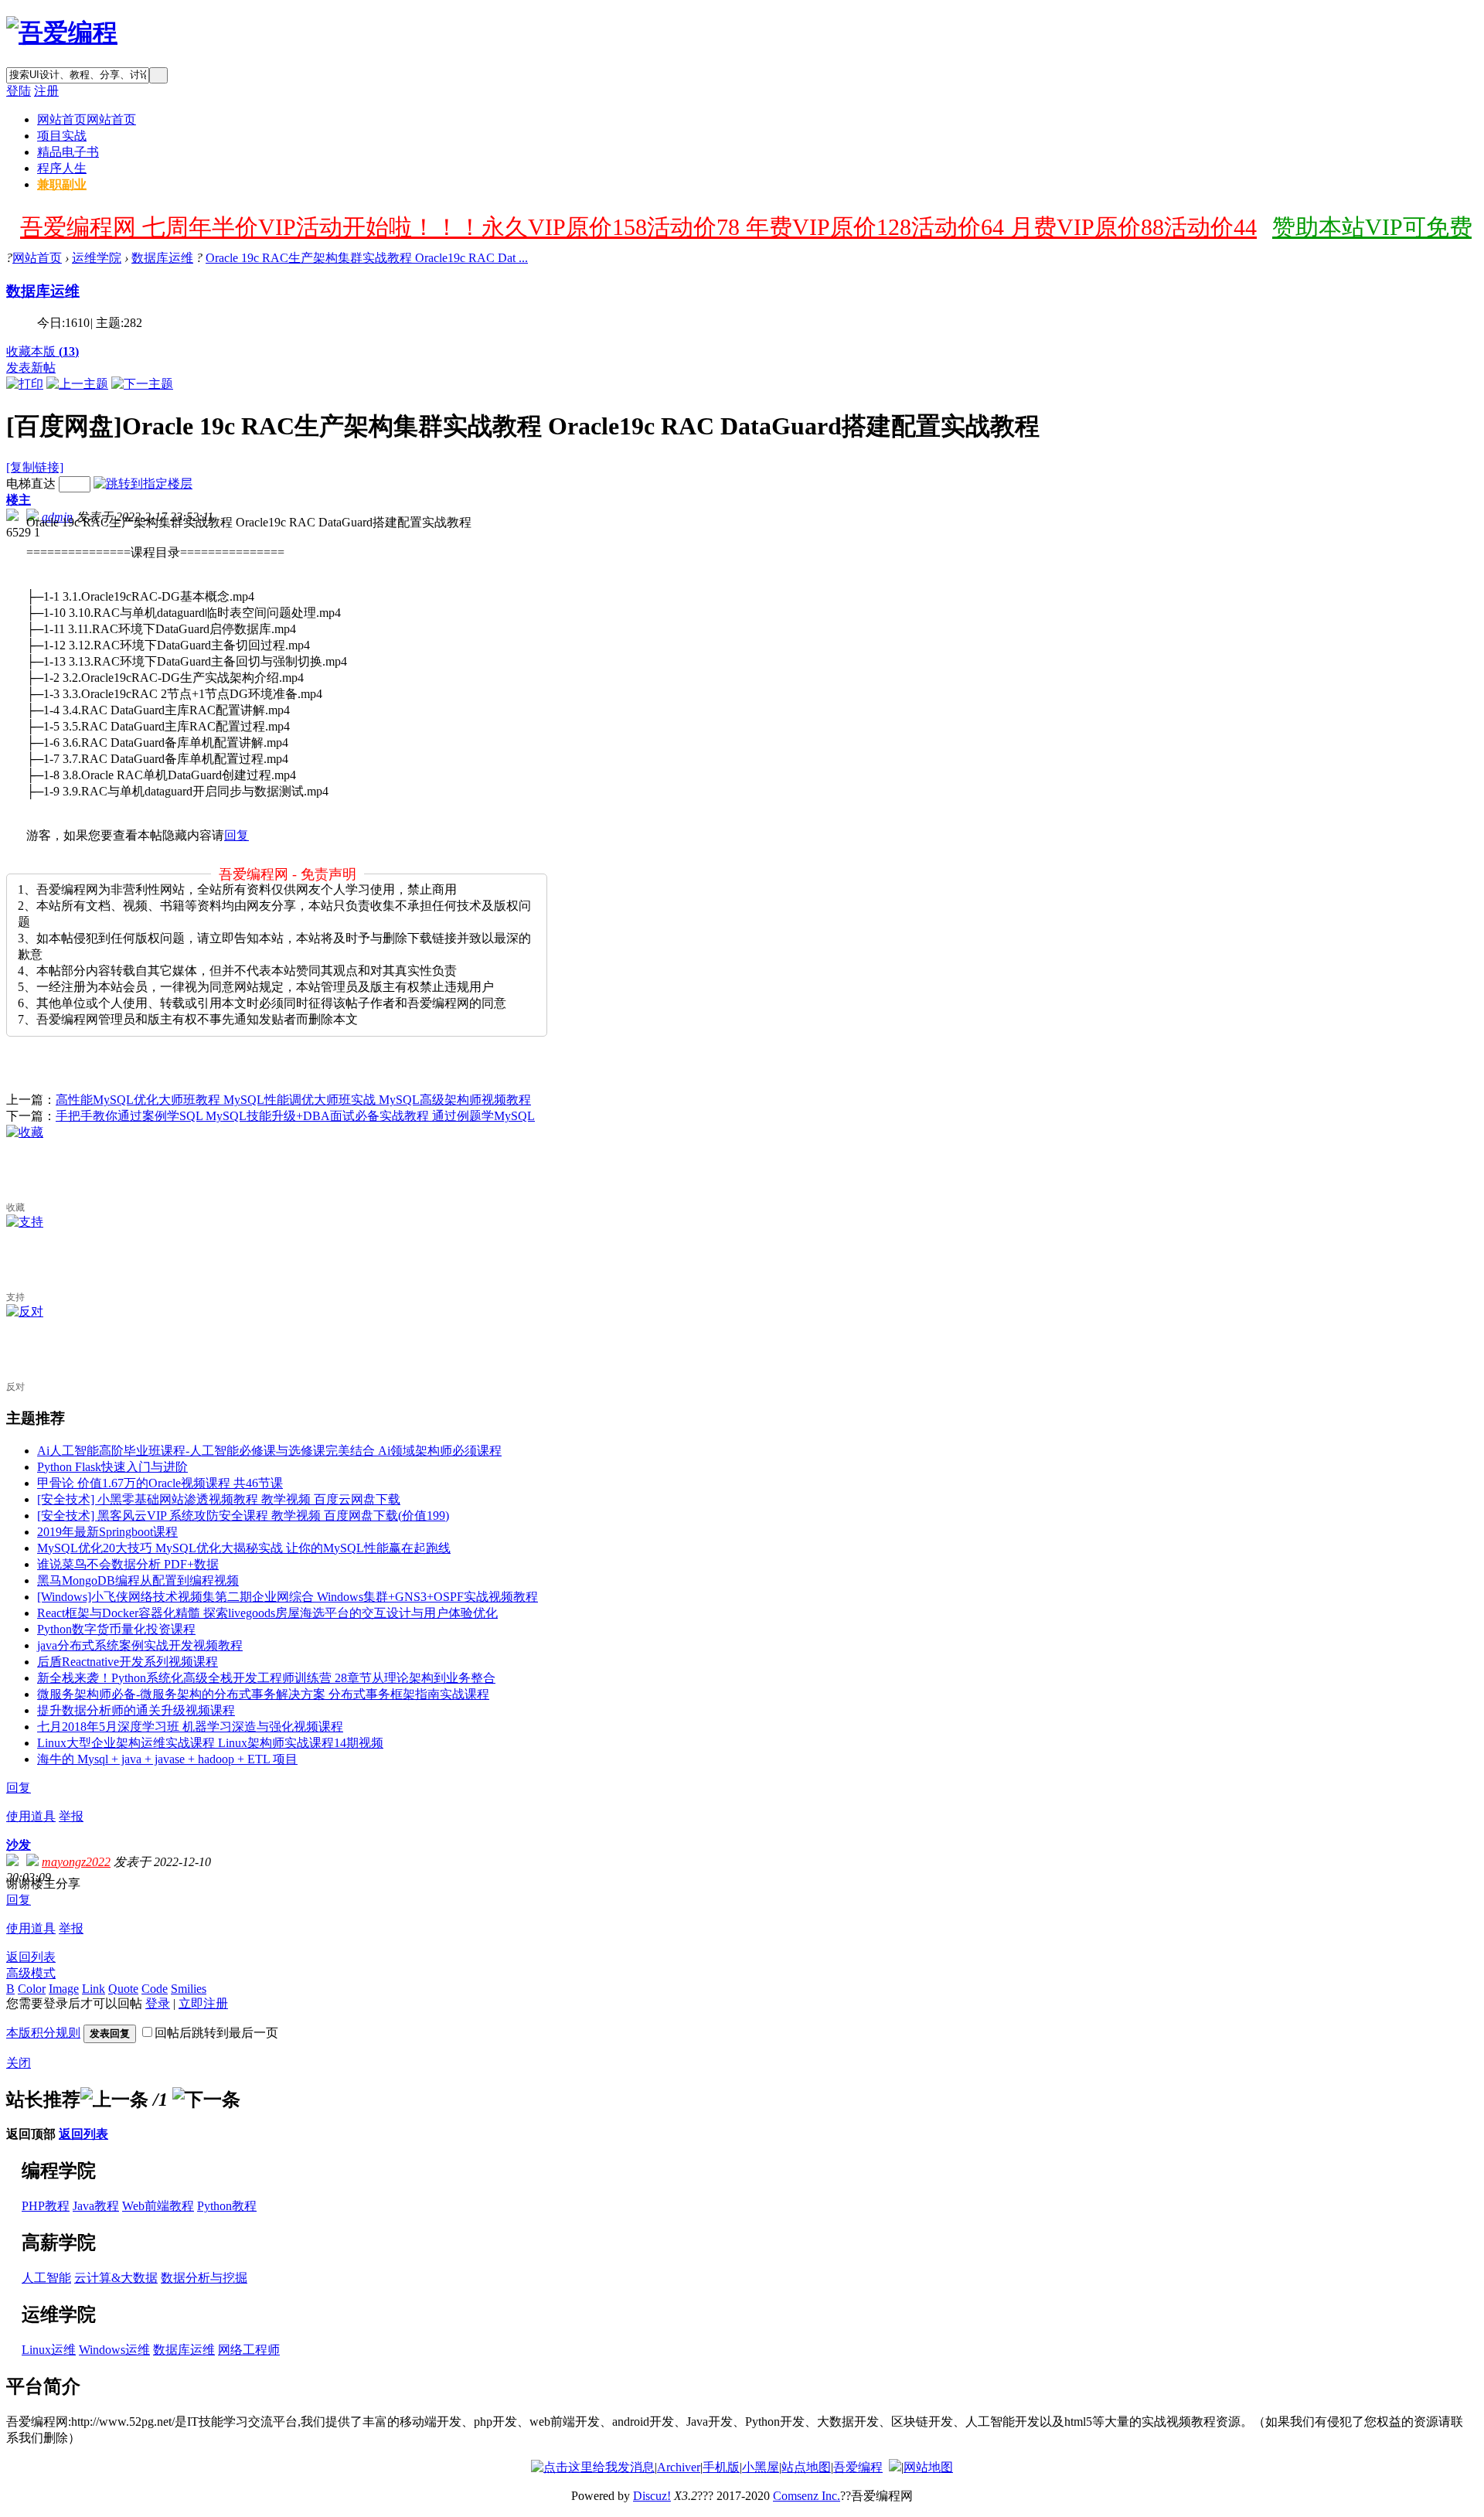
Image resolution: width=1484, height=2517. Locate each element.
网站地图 (928, 2467)
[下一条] (206, 2100)
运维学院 (97, 258)
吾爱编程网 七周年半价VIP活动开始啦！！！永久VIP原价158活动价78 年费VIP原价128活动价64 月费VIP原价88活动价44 (638, 227)
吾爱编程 (858, 2467)
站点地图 (806, 2467)
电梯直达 (31, 484)
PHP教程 (46, 2206)
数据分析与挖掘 (204, 2278)
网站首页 (87, 119)
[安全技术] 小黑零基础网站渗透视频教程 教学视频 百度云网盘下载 (219, 1499)
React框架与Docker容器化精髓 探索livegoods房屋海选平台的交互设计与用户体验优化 (267, 1613)
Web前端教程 (158, 2206)
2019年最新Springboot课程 (107, 1532)
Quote (123, 1989)
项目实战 (62, 136)
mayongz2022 (76, 1862)
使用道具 (31, 1816)
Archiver (679, 2467)
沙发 (19, 1845)
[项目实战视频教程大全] (62, 32)
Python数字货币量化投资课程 (116, 1629)
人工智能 (46, 2278)
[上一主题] (77, 384)
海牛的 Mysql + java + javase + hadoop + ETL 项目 (167, 1759)
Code (155, 1989)
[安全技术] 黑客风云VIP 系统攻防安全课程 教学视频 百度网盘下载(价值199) (243, 1516)
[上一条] (114, 2100)
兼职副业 (62, 184)
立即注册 (203, 2003)
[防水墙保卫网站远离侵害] (895, 2467)
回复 (237, 835)
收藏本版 (43, 351)
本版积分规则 (43, 2033)
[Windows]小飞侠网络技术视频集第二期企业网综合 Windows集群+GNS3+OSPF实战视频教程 (288, 1597)
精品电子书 (68, 152)
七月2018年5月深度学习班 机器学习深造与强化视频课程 (190, 1727)
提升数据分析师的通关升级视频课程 (136, 1710)
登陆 (19, 91)
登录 (158, 2003)
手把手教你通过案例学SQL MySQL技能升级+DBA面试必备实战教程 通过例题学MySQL (295, 1116)
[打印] (25, 384)
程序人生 (62, 168)
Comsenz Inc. (807, 2496)
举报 (71, 1816)
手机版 (721, 2467)
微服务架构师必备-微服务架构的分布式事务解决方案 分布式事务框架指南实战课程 (263, 1694)
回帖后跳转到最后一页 (216, 2033)
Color (32, 1989)
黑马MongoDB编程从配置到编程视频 (138, 1580)
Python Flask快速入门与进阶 (112, 1467)
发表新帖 (31, 368)
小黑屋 (761, 2467)
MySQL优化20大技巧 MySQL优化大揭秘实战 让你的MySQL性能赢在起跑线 (244, 1548)
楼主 (19, 500)
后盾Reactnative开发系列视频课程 (128, 1662)
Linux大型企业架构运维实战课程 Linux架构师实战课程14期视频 (210, 1743)
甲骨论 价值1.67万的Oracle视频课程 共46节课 (160, 1483)
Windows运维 (114, 2350)
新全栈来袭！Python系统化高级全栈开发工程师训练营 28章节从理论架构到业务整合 (266, 1678)
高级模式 (31, 1973)
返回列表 (31, 1957)
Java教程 (96, 2206)
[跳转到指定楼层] (143, 484)
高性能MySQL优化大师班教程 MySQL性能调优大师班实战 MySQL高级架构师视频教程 (293, 1100)
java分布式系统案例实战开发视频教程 (140, 1645)
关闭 (19, 2063)
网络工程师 (249, 2350)
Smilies (189, 1989)
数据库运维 (162, 258)
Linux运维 (49, 2350)
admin (57, 517)
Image (64, 1989)
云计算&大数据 (116, 2278)
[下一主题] (142, 384)
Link (94, 1989)
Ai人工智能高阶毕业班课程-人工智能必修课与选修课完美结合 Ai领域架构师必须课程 (269, 1451)
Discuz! (652, 2496)
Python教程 (227, 2206)
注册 (46, 91)
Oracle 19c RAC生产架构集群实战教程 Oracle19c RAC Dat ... (367, 258)
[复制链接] (35, 467)
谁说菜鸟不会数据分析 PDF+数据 (128, 1564)
